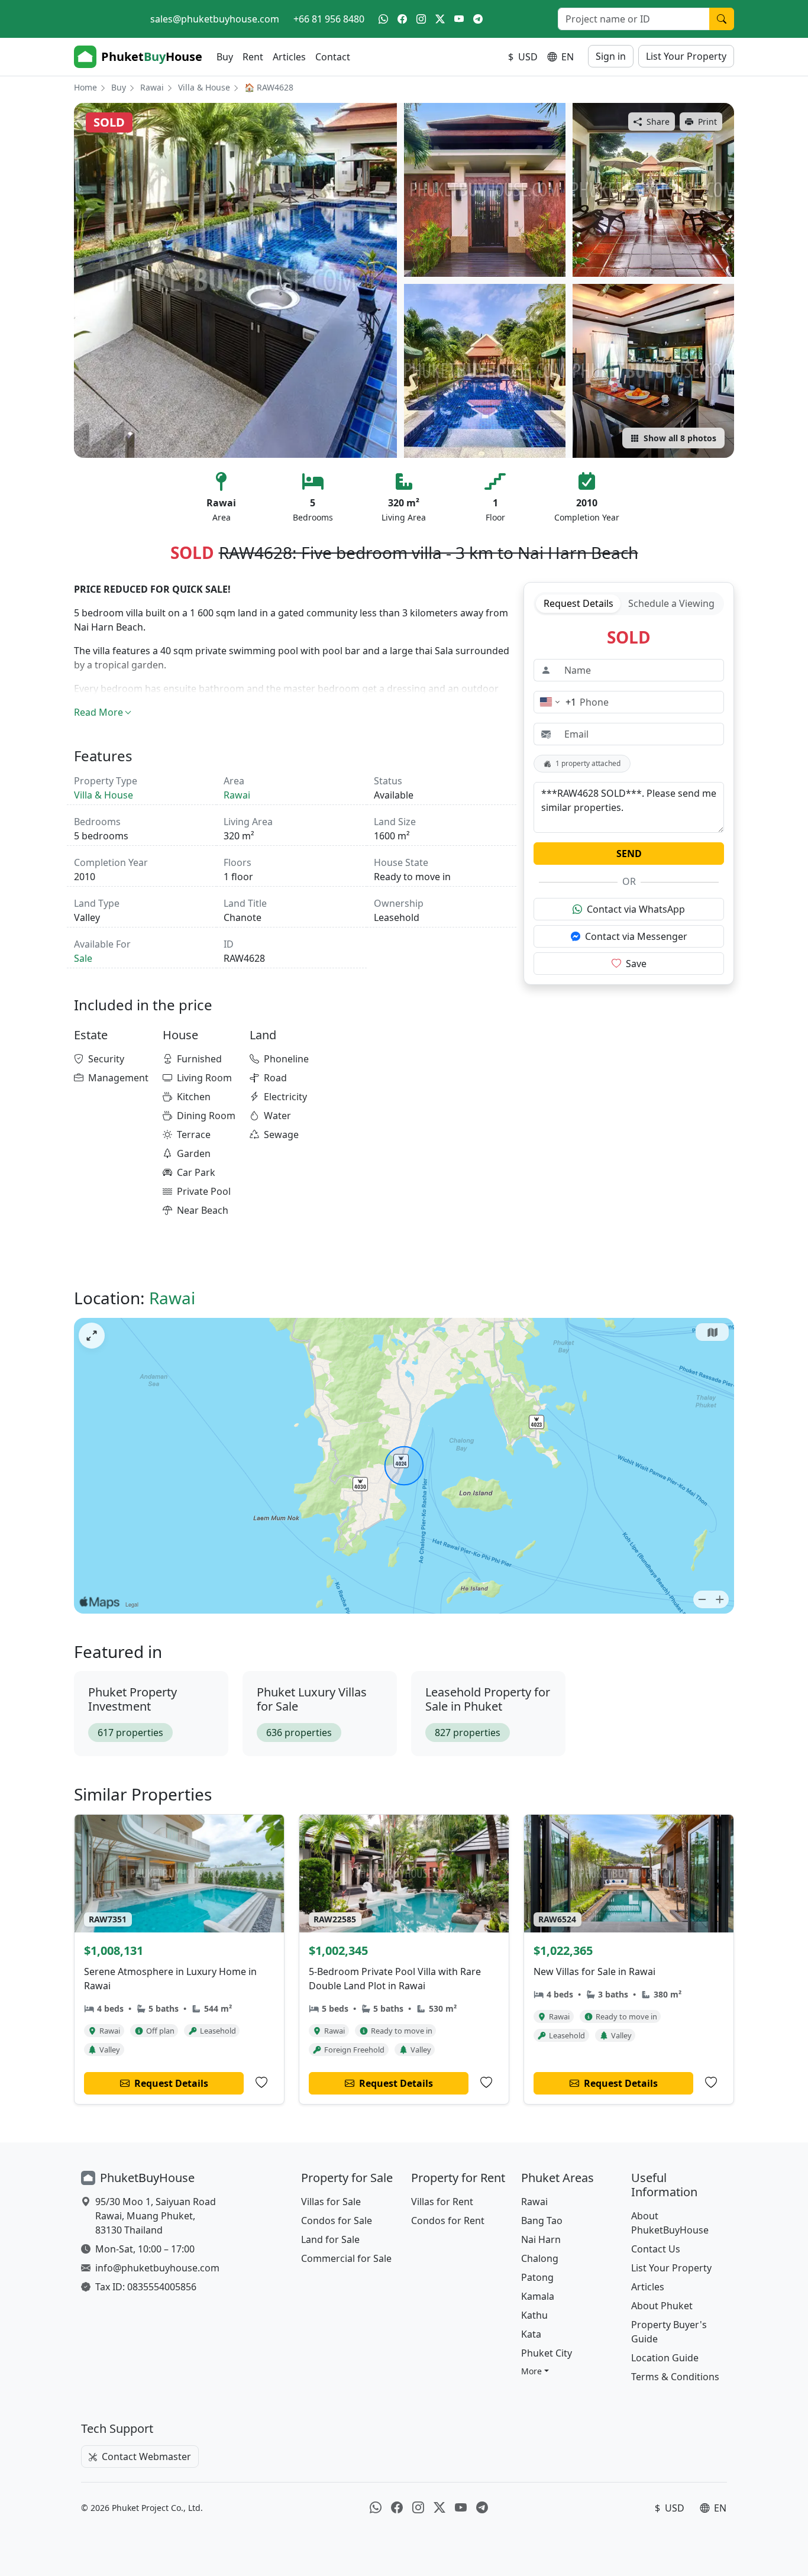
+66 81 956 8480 (329, 19)
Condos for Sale (337, 2221)
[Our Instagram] (421, 19)
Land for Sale (330, 2239)
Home (85, 87)
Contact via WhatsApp (636, 909)
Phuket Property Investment (132, 1699)
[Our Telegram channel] (478, 19)
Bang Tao (542, 2221)
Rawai (152, 87)
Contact (333, 57)
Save (636, 964)
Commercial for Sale (346, 2258)
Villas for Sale (331, 2202)
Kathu (534, 2315)
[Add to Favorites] (261, 2083)
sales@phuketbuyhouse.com (215, 19)
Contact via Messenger (636, 936)
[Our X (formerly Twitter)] (440, 19)
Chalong (540, 2258)
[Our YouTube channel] (459, 19)
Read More (98, 712)
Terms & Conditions (675, 2377)
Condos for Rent (448, 2221)
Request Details (578, 603)
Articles (289, 57)
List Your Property (686, 56)
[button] (535, 2371)
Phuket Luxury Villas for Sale (312, 1699)
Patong (537, 2277)
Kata (531, 2334)
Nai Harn (541, 2239)
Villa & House (204, 87)
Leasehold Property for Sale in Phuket (488, 1699)
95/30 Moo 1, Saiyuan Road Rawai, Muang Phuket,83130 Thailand (156, 2216)
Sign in (611, 56)
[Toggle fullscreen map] (92, 1336)
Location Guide (665, 2358)
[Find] (722, 19)
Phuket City (547, 2353)
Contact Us (656, 2249)
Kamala (538, 2296)
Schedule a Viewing (671, 603)
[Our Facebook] (402, 19)
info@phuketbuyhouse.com (157, 2268)
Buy (225, 57)
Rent (253, 57)
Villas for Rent (442, 2202)
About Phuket (662, 2306)
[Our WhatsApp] (383, 19)
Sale (83, 958)
